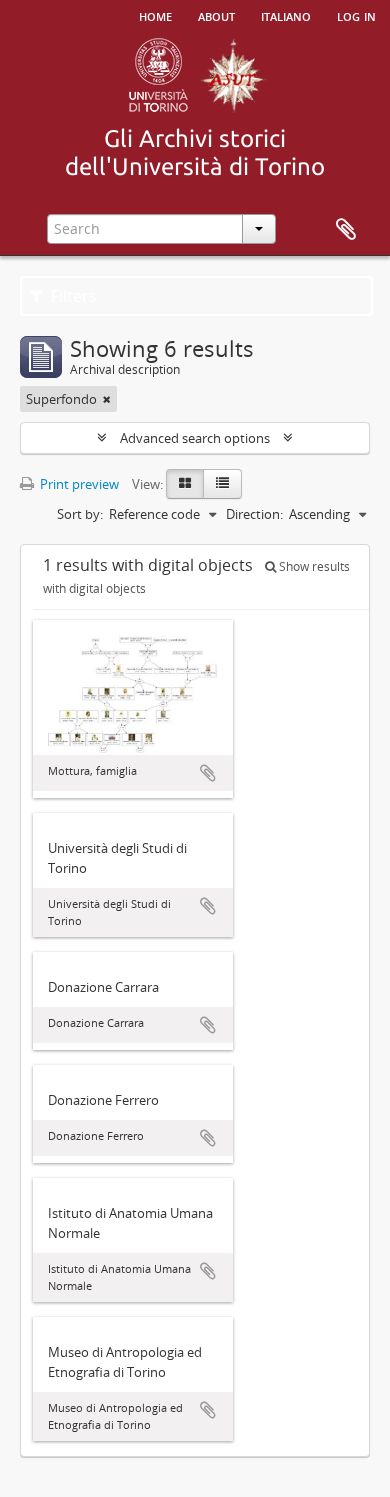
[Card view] (185, 484)
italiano (286, 15)
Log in (356, 15)
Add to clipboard (208, 773)
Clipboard (346, 230)
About (216, 15)
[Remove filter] (107, 399)
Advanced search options (195, 438)
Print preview (78, 484)
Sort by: (80, 514)
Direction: (254, 514)
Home (155, 15)
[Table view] (222, 484)
